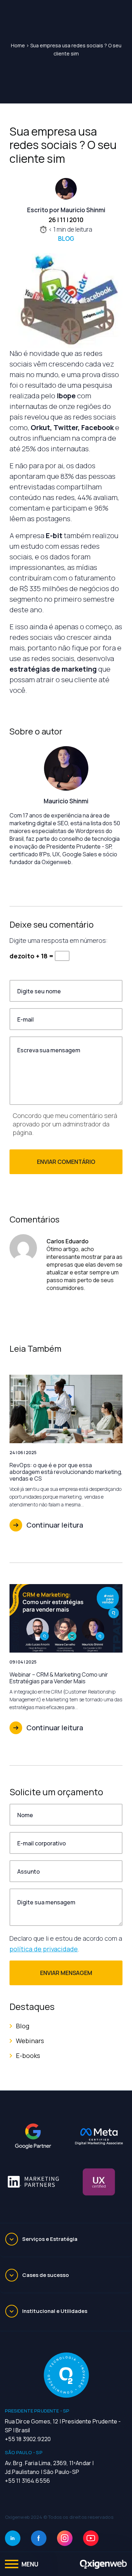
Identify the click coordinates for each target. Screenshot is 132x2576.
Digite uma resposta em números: (59, 940)
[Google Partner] (33, 2136)
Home (18, 45)
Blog (66, 239)
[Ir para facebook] (39, 2538)
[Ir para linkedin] (13, 2538)
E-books (28, 2056)
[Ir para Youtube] (91, 2538)
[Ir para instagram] (65, 2538)
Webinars (30, 2041)
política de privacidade (44, 1949)
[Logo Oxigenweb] (103, 2564)
